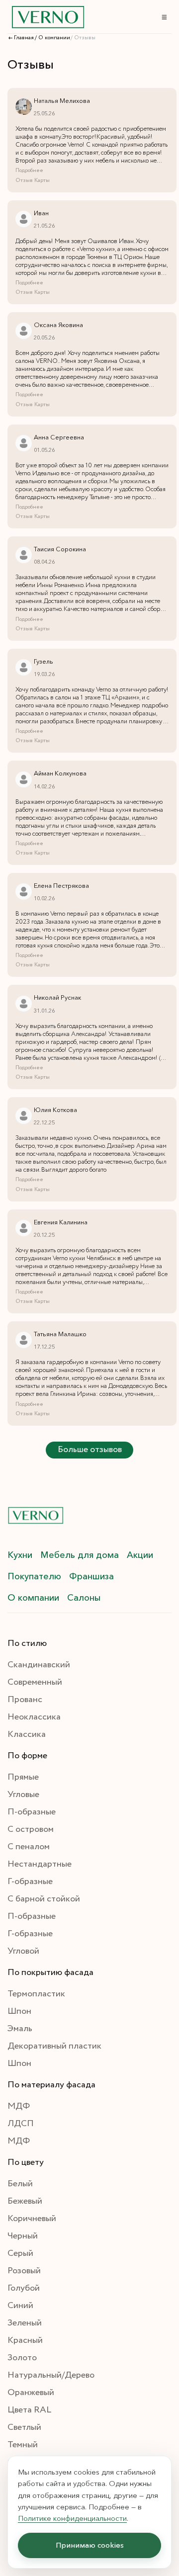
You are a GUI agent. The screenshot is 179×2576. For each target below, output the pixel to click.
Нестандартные (40, 1864)
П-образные (32, 1812)
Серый (20, 2253)
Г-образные (30, 1882)
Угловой (23, 1951)
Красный (25, 2340)
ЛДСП (21, 2124)
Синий (20, 2306)
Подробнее (29, 171)
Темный (23, 2445)
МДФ (19, 2106)
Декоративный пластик (54, 2046)
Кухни (20, 1555)
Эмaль (20, 2029)
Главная (24, 38)
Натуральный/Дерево (51, 2375)
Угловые (23, 1795)
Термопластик (36, 1994)
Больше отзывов (90, 1450)
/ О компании (52, 38)
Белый (20, 2184)
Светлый (24, 2427)
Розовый (24, 2271)
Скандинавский (39, 1665)
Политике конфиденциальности (72, 2518)
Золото (22, 2358)
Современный (35, 1682)
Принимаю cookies (90, 2545)
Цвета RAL (29, 2410)
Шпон (19, 2011)
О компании (33, 1598)
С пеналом (29, 1847)
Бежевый (25, 2201)
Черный (23, 2236)
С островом (31, 1829)
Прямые (23, 1777)
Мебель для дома (80, 1555)
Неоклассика (34, 1717)
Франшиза (91, 1576)
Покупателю (34, 1576)
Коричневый (32, 2219)
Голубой (24, 2288)
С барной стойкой (44, 1899)
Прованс (25, 1700)
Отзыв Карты (33, 180)
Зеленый (25, 2323)
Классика (27, 1734)
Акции (140, 1555)
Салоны (84, 1598)
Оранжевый (31, 2393)
